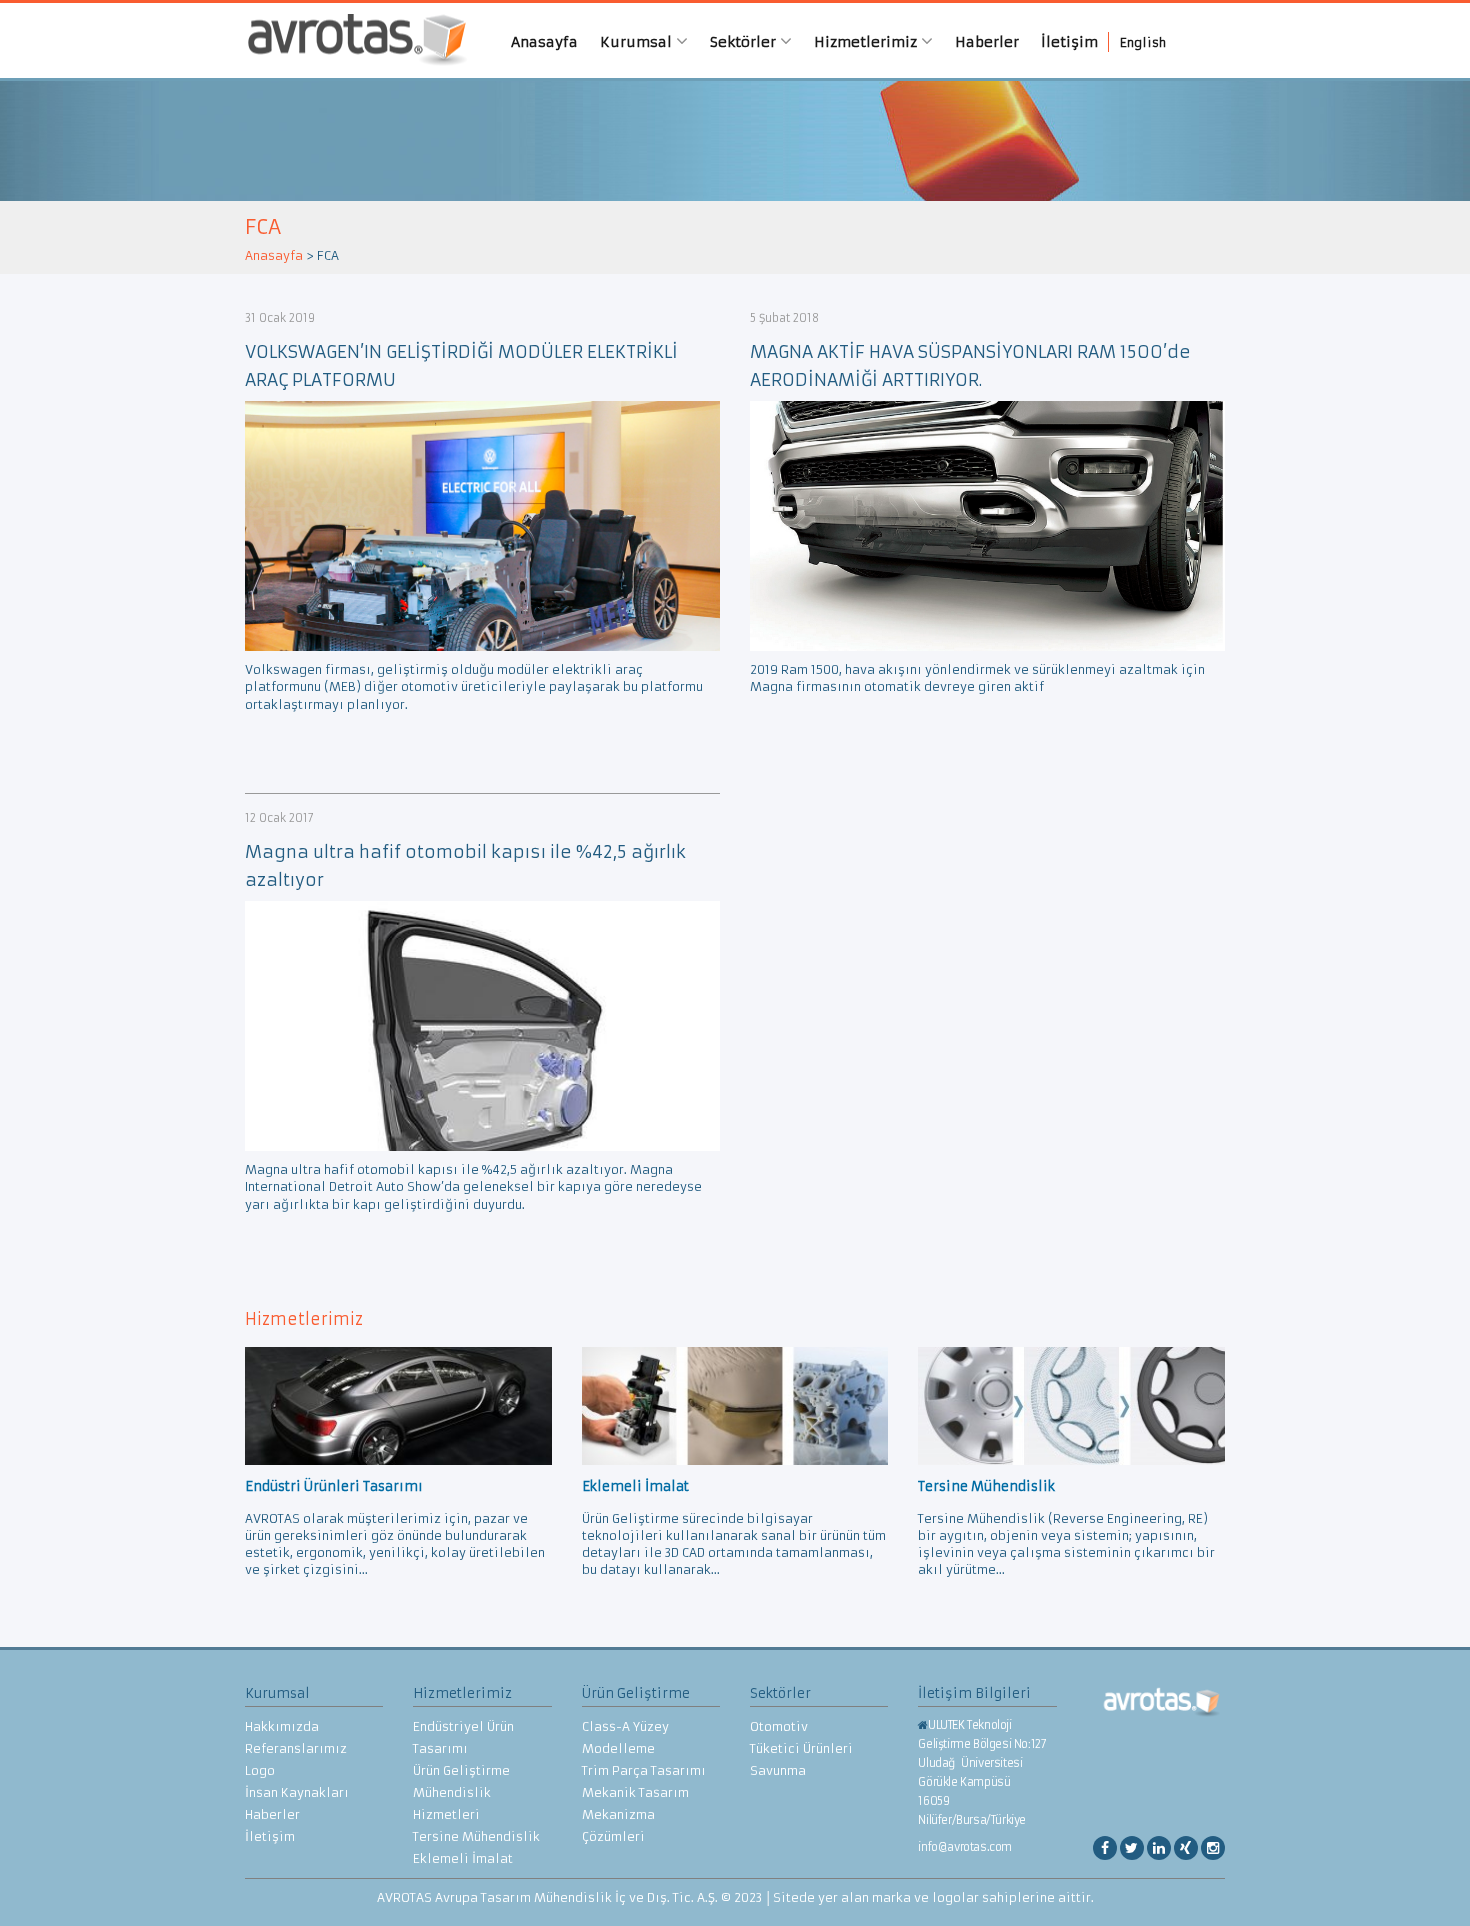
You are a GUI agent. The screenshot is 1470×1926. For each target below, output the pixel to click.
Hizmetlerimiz (867, 42)
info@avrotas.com (965, 1847)
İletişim (1069, 42)
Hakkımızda (282, 1726)
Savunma (778, 1770)
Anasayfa (544, 42)
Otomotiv (779, 1726)
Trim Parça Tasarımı (644, 1770)
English (1143, 42)
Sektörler (745, 42)
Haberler (987, 42)
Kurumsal (638, 42)
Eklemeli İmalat (463, 1858)
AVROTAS (350, 40)
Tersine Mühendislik (476, 1836)
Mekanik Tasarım (635, 1792)
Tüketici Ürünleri (801, 1748)
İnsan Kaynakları (297, 1792)
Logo (260, 1770)
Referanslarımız (296, 1748)
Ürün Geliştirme (461, 1770)
